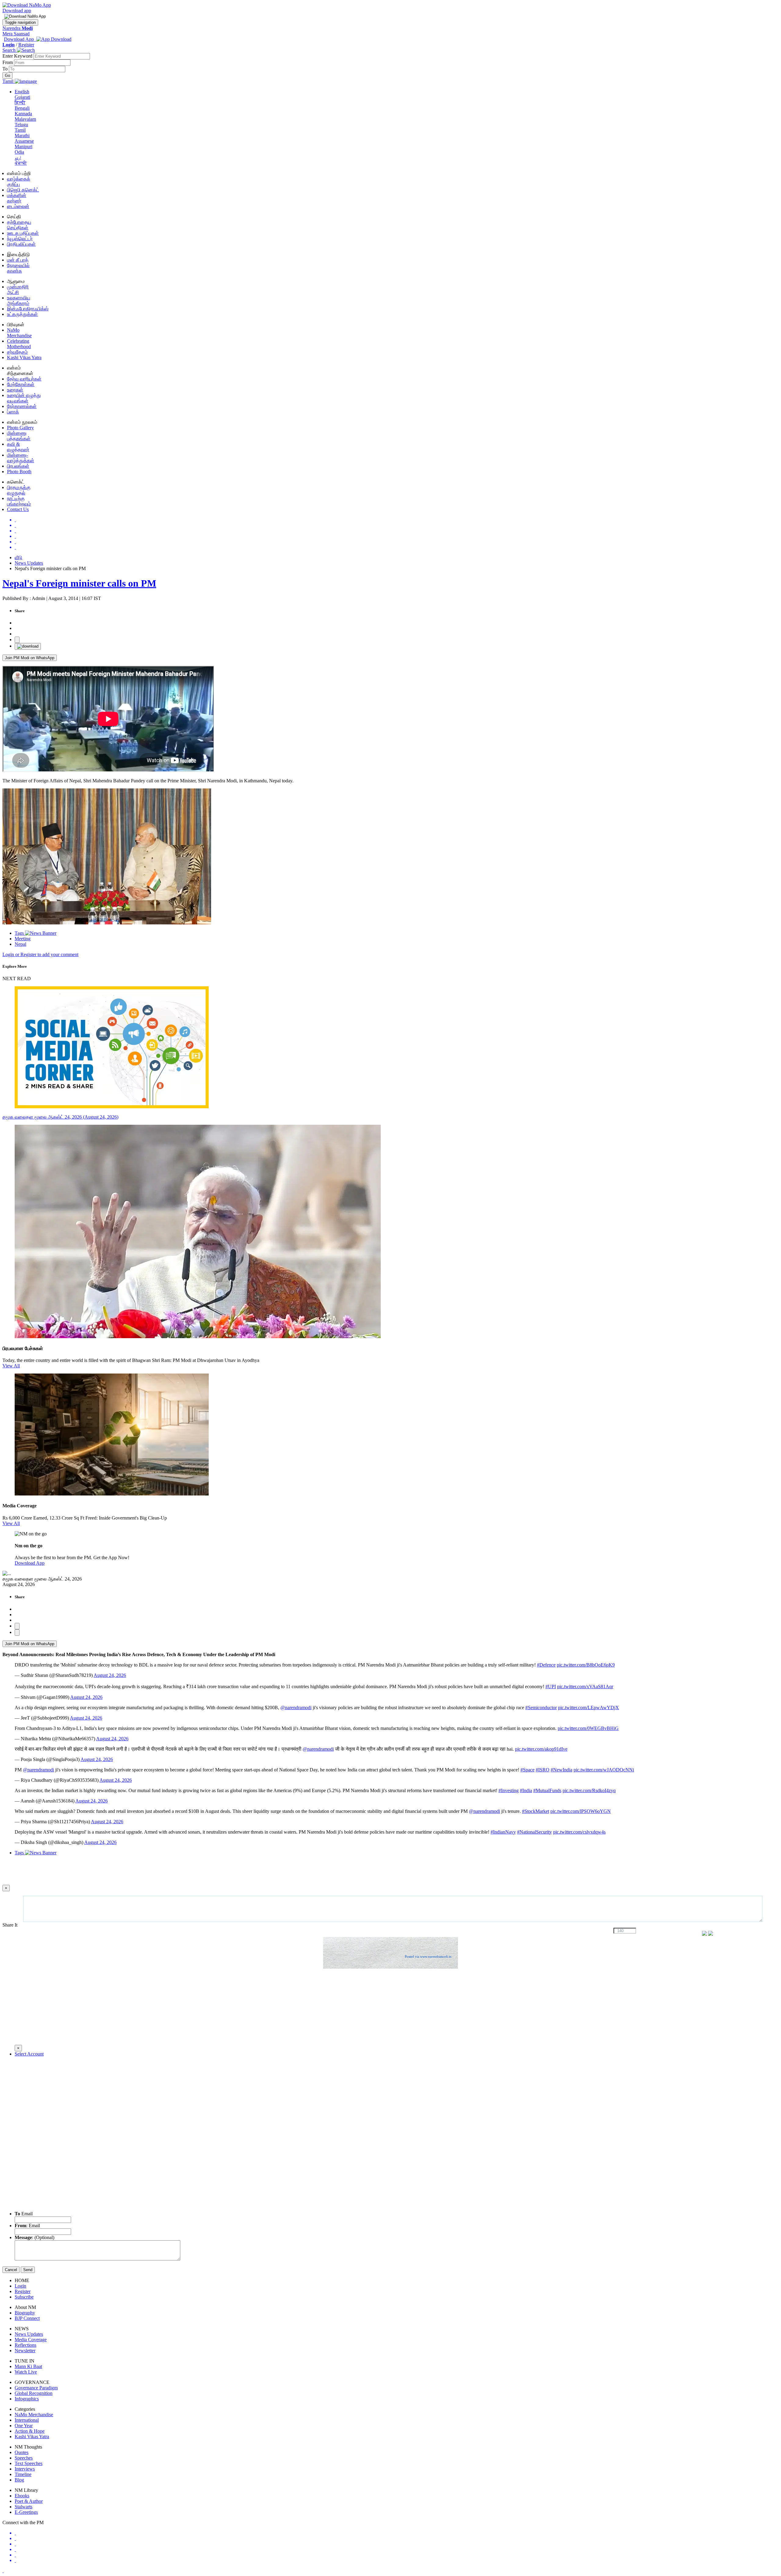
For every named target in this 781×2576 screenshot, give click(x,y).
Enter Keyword (18, 56)
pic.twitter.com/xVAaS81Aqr (585, 1686)
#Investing (509, 1790)
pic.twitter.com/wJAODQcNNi (604, 1770)
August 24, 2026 (110, 1675)
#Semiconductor (541, 1708)
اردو (18, 157)
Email (24, 2214)
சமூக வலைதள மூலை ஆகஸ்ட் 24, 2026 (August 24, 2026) (60, 1117)
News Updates (29, 563)
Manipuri (23, 146)
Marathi (22, 136)
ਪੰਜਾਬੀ (21, 163)
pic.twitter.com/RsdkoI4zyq (589, 1790)
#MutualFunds (547, 1790)
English (22, 92)
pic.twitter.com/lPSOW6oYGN (581, 1811)
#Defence (546, 1665)
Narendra (18, 28)
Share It (11, 1925)
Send (28, 2270)
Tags (20, 933)
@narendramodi (296, 1708)
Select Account (29, 2054)
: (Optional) (34, 2237)
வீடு (18, 557)
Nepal (20, 944)
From (8, 62)
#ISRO (543, 1770)
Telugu (21, 125)
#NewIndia (561, 1770)
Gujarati (22, 97)
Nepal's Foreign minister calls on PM (79, 583)
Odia (19, 152)
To (6, 69)
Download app (17, 11)
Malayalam (25, 119)
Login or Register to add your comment (40, 954)
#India (526, 1790)
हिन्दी (20, 103)
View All (11, 1366)
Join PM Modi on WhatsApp (30, 658)
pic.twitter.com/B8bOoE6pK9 (586, 1665)
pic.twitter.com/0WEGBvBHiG (588, 1728)
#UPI (551, 1686)
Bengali (22, 108)
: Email (27, 2226)
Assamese (24, 141)
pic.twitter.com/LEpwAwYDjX (588, 1708)
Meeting (23, 939)
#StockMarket (536, 1811)
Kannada (23, 114)
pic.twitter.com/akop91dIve (541, 1749)
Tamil (20, 130)
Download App (30, 1563)
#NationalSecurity (534, 1832)
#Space (527, 1770)
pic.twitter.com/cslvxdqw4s (579, 1832)
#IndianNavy (503, 1832)
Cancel (11, 2270)
